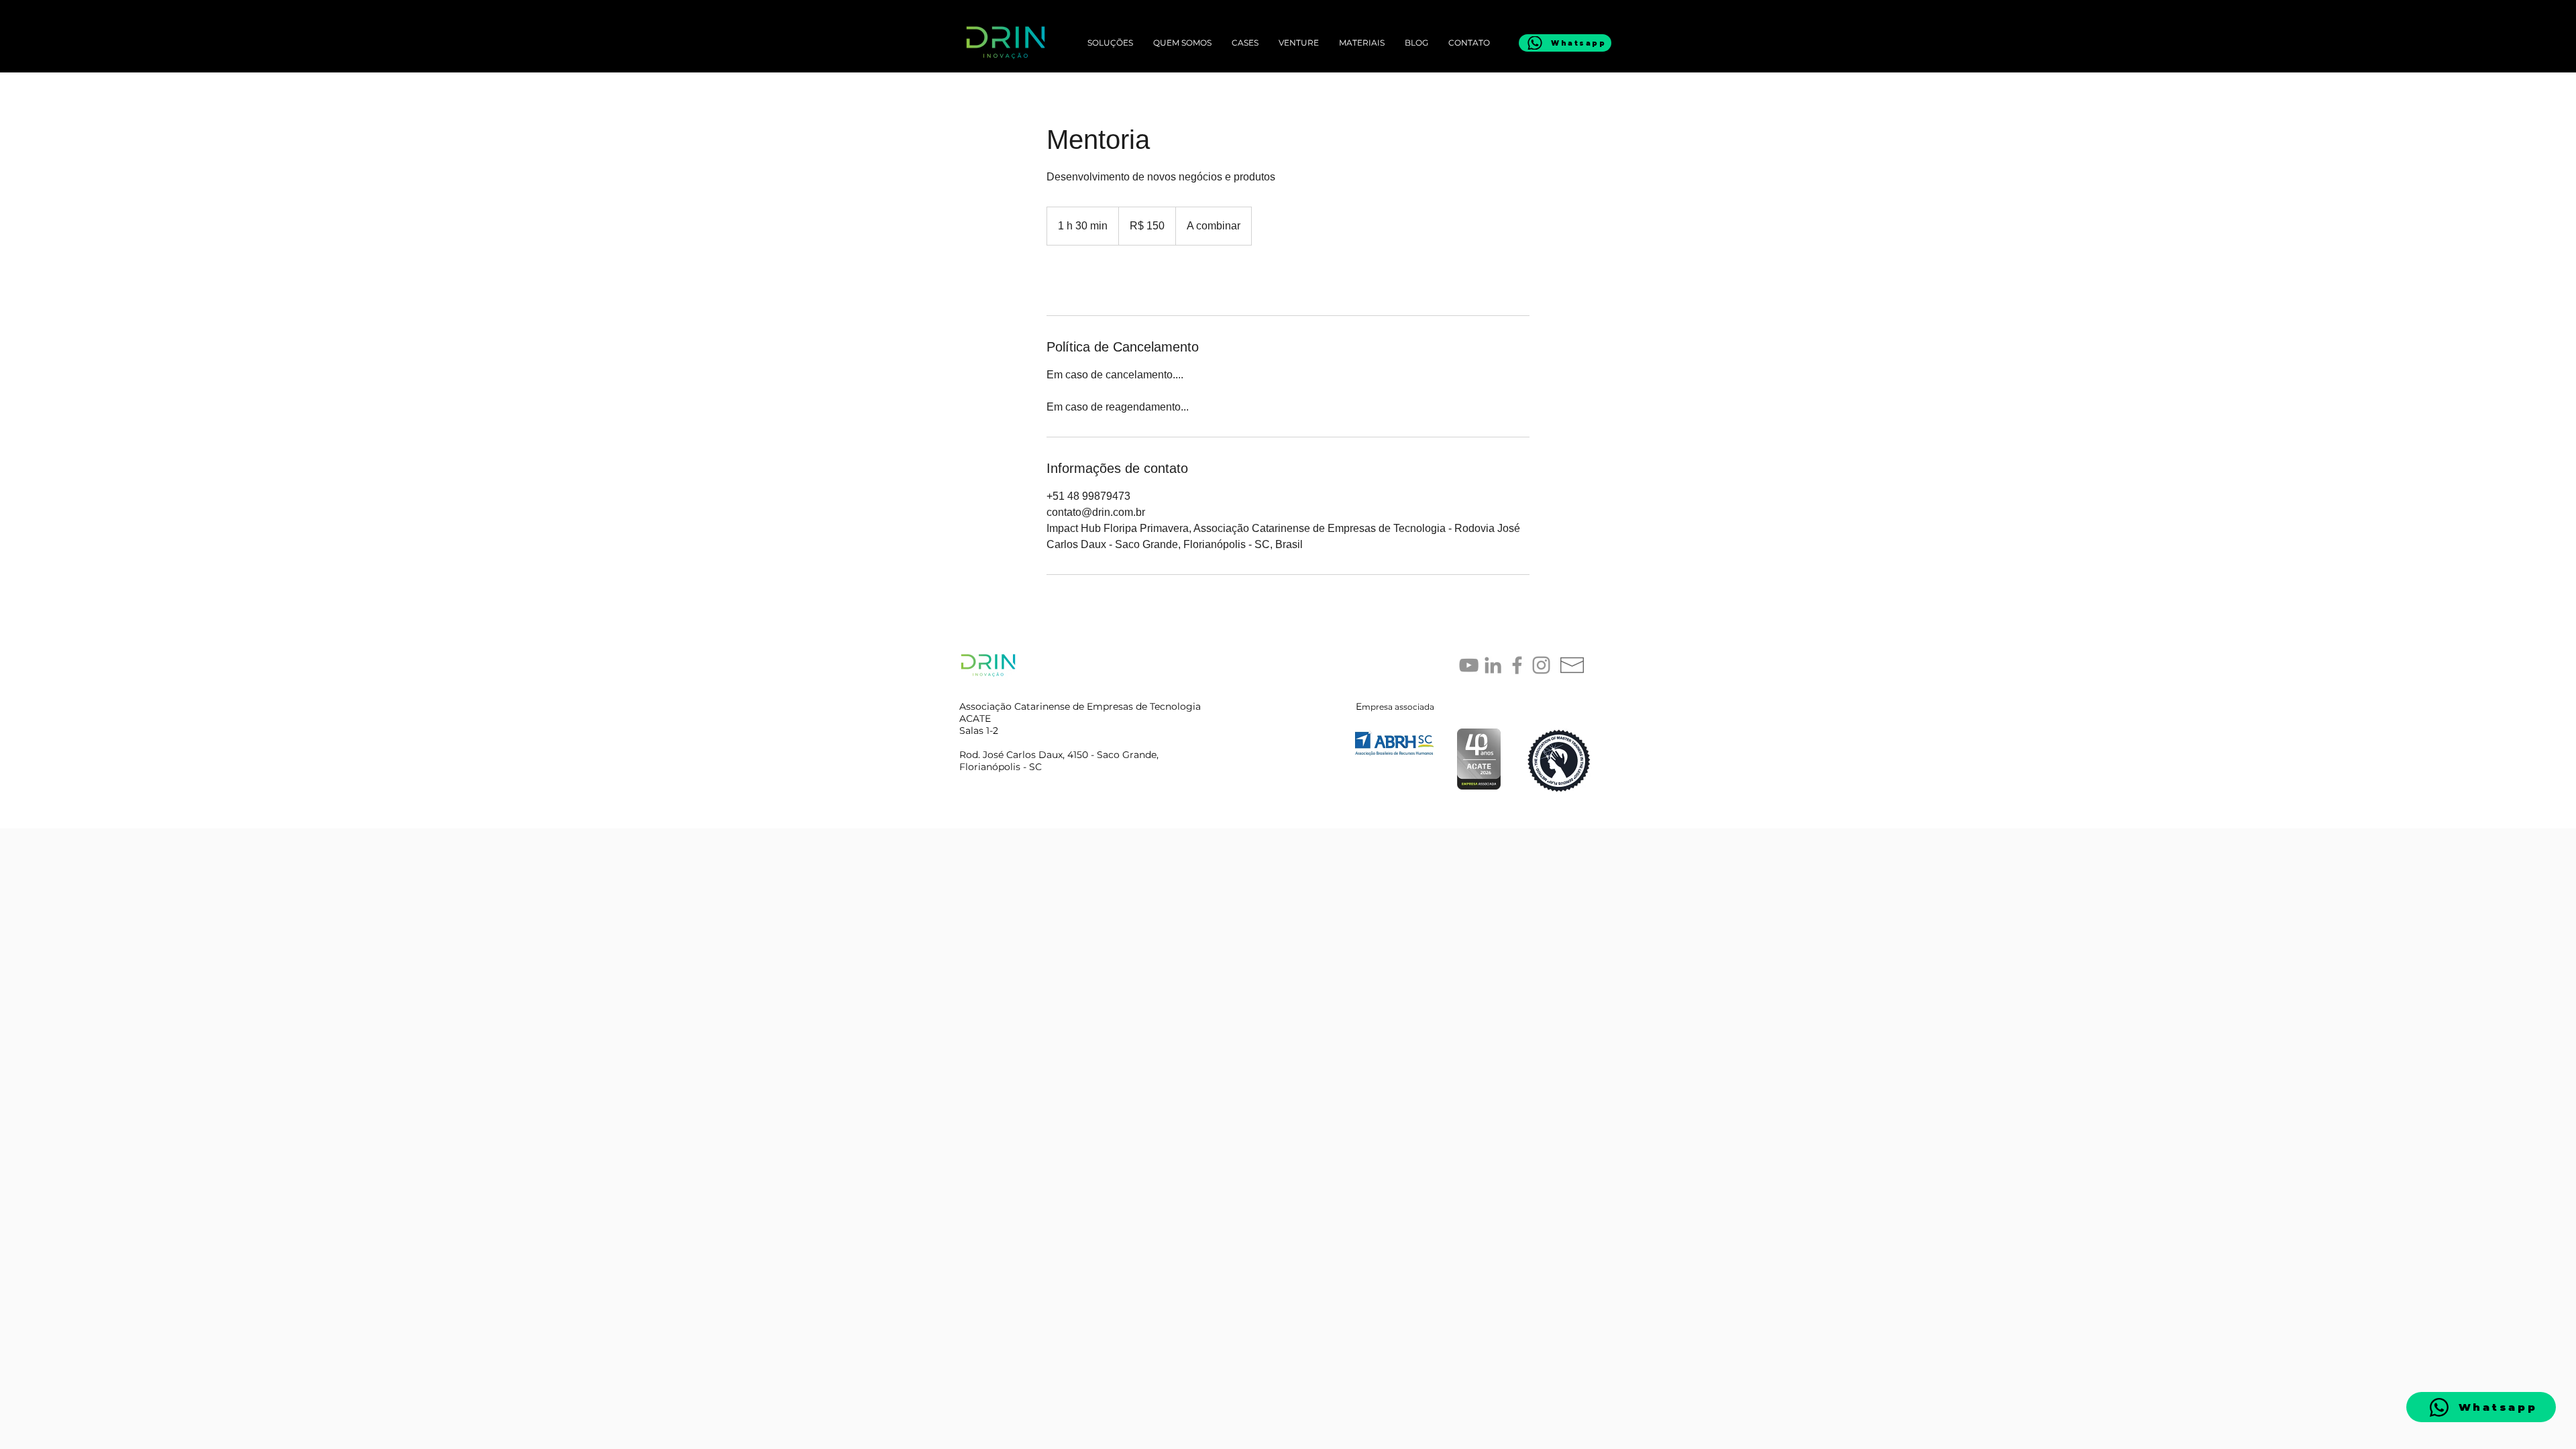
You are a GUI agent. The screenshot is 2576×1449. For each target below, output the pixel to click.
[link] (1091, 280)
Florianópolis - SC (1001, 767)
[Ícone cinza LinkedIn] (1493, 665)
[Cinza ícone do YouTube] (1469, 665)
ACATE (975, 718)
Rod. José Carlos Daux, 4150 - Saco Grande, (1059, 755)
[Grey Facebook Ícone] (1517, 665)
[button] (1362, 43)
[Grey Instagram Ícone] (1541, 665)
